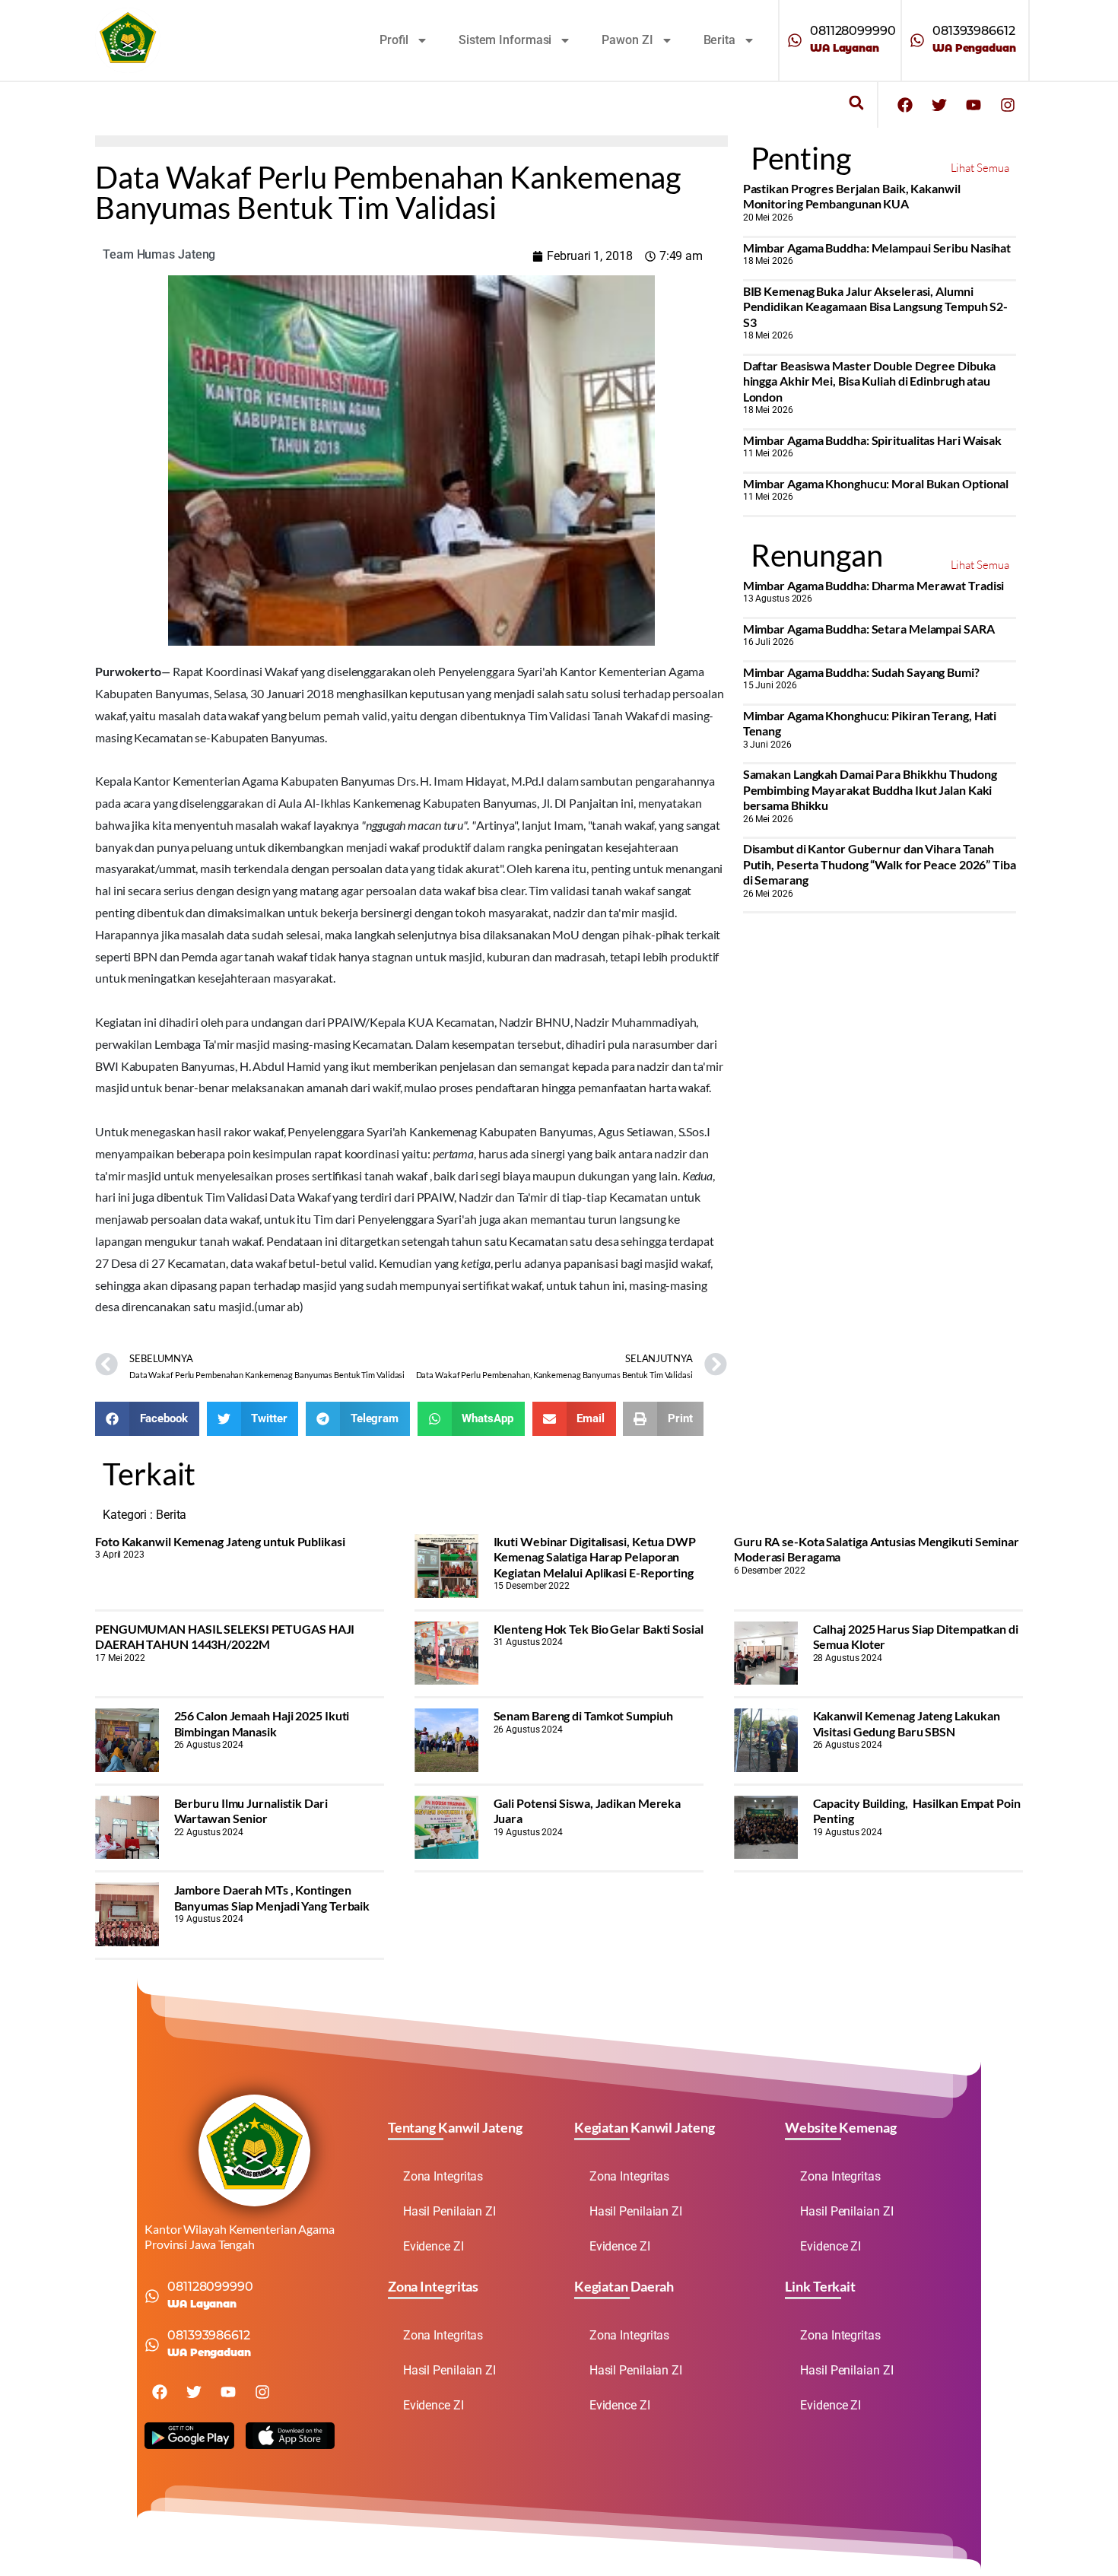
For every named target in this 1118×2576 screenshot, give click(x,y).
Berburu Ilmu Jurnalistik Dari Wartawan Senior (251, 1811)
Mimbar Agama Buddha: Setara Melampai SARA (869, 629)
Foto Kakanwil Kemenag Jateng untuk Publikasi (220, 1541)
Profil (394, 40)
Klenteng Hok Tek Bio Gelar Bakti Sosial (599, 1629)
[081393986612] (917, 40)
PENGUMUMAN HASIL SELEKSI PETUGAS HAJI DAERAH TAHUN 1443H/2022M (225, 1636)
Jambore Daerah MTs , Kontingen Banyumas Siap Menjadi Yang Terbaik (272, 1897)
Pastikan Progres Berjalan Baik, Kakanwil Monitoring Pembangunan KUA (852, 196)
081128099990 (853, 31)
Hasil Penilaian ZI (449, 2211)
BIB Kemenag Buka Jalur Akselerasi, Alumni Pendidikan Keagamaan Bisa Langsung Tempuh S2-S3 (876, 307)
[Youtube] (973, 105)
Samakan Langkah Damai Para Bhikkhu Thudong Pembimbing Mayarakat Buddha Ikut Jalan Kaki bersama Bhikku (870, 789)
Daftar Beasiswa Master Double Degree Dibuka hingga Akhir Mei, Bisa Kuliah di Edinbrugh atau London (870, 381)
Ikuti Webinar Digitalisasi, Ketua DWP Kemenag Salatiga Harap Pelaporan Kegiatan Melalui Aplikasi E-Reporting (595, 1557)
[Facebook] (905, 105)
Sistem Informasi (505, 40)
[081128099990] (795, 40)
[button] (856, 103)
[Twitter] (939, 105)
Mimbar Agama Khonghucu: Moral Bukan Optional (876, 483)
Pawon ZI (627, 40)
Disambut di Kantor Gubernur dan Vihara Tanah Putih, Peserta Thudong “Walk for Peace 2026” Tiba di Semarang (880, 864)
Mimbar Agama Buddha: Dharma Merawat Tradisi (874, 585)
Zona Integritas (443, 2176)
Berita (719, 40)
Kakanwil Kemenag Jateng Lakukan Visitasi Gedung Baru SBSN (907, 1723)
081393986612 (974, 31)
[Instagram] (1008, 105)
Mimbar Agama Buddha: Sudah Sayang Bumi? (861, 672)
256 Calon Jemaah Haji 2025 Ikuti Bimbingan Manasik (262, 1723)
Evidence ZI (434, 2246)
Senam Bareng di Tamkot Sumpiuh (583, 1715)
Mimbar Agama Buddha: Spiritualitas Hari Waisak (872, 440)
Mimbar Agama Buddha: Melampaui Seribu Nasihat (877, 248)
